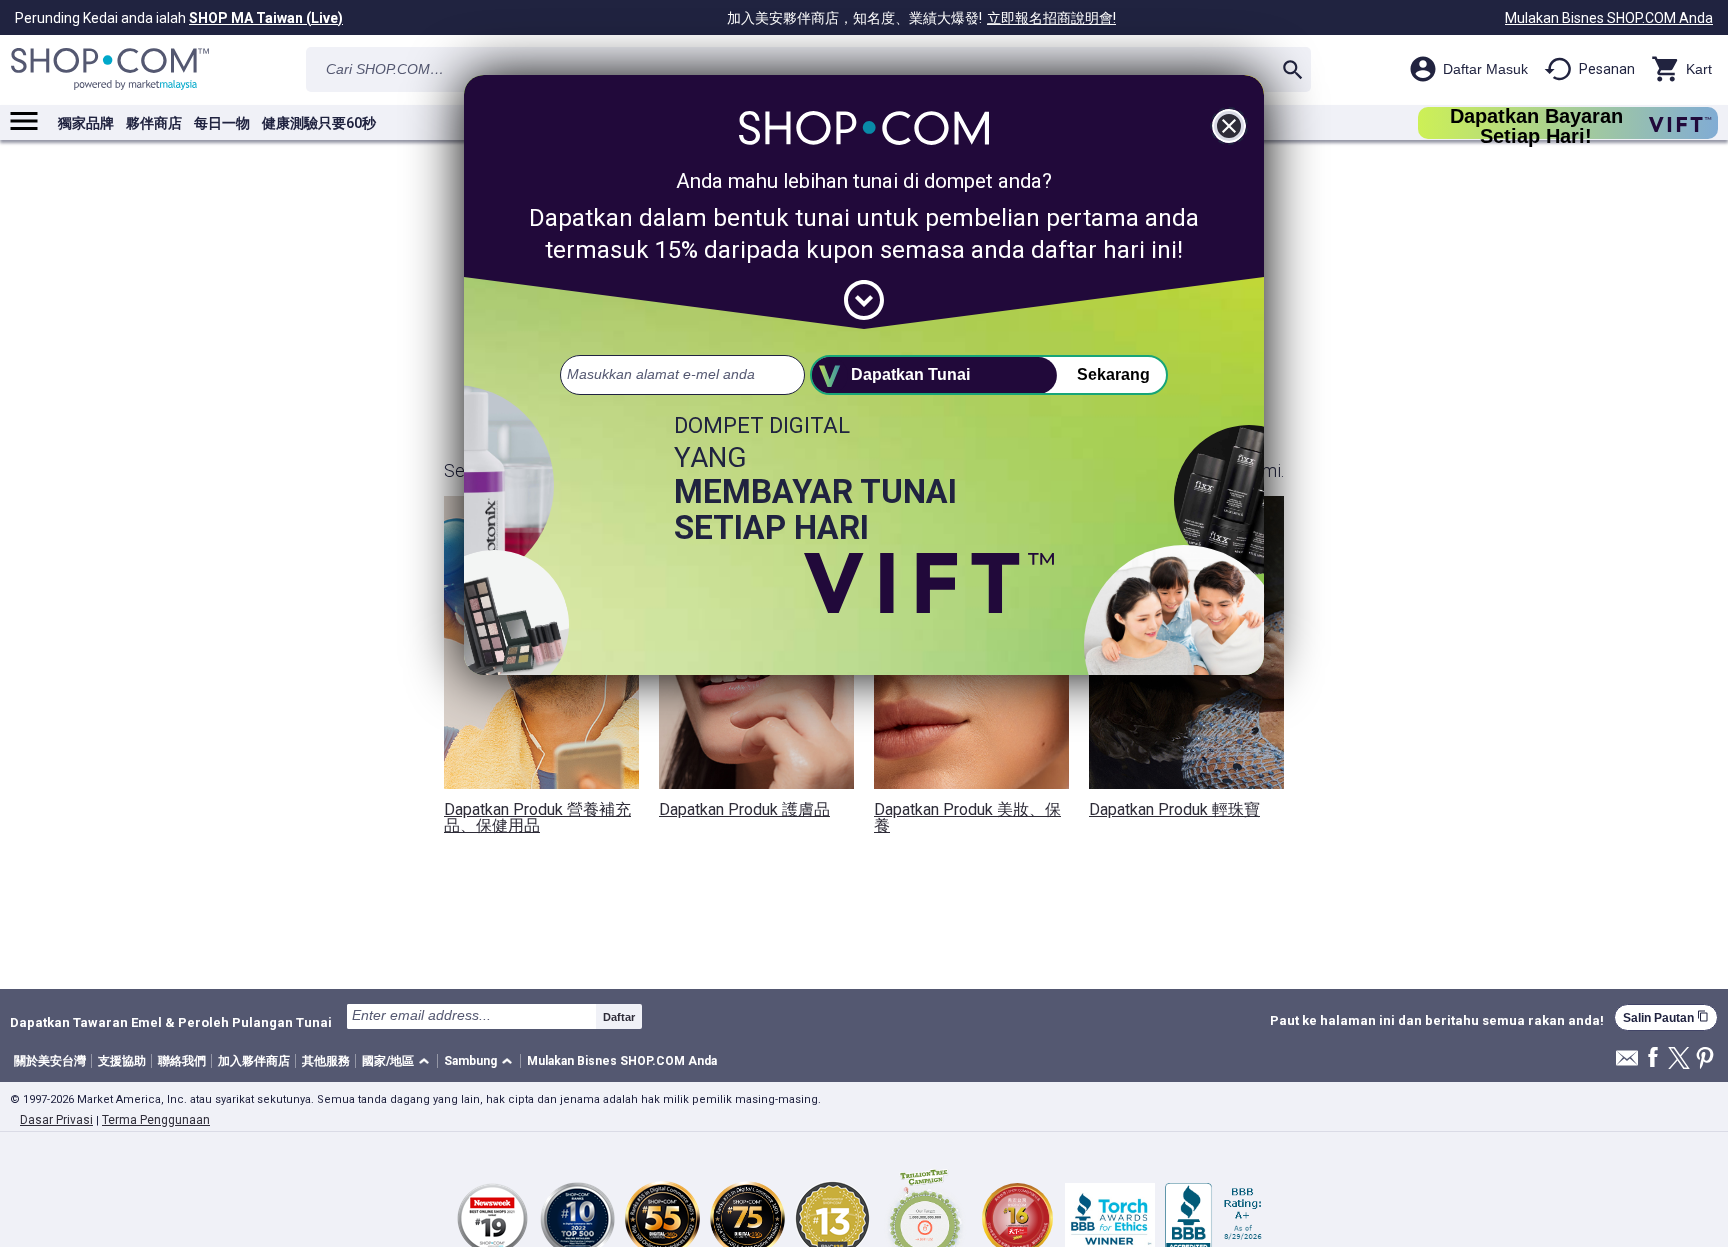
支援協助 (122, 1061)
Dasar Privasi (56, 1120)
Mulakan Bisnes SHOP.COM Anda (1609, 18)
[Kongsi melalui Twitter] (1679, 1059)
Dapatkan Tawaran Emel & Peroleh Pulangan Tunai (171, 1022)
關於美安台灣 (50, 1061)
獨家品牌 (86, 123)
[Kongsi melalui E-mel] (1627, 1063)
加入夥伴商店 (254, 1061)
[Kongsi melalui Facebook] (1653, 1058)
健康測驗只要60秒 (319, 123)
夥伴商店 (154, 123)
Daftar (619, 1017)
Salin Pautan (1666, 1017)
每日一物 (222, 123)
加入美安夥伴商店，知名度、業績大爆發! (921, 18)
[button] (399, 1061)
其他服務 (326, 1061)
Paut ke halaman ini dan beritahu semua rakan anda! (1437, 1021)
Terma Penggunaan (156, 1120)
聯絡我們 (182, 1061)
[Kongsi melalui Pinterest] (1705, 1059)
